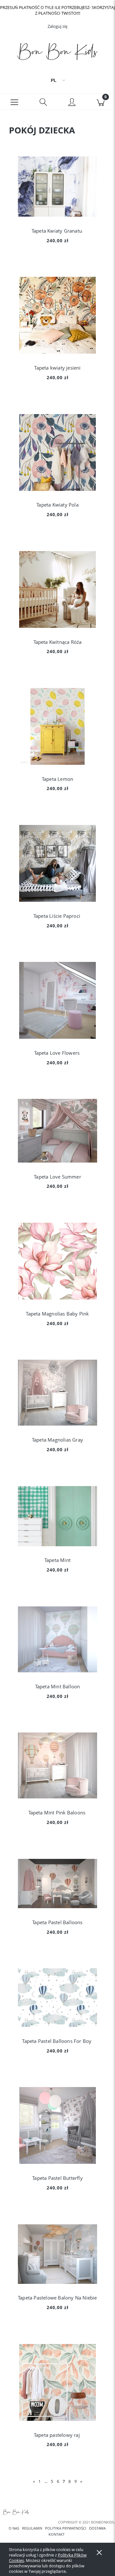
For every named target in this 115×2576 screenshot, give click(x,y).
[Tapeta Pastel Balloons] (57, 1884)
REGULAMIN (32, 2528)
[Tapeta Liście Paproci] (57, 863)
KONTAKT (57, 2534)
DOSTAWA (97, 2528)
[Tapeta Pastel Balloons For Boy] (57, 1998)
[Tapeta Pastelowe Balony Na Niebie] (57, 2254)
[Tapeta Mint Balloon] (57, 1639)
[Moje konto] (72, 103)
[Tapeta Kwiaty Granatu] (57, 187)
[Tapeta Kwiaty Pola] (57, 452)
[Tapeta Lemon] (57, 726)
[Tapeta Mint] (57, 1516)
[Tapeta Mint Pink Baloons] (57, 1765)
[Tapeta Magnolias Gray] (57, 1393)
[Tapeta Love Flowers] (57, 1000)
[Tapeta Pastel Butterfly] (57, 2125)
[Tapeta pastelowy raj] (57, 2382)
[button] (14, 102)
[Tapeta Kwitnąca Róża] (57, 589)
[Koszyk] (101, 102)
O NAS (14, 2528)
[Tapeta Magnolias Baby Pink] (57, 1261)
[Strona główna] (57, 53)
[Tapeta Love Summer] (57, 1131)
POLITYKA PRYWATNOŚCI (66, 2528)
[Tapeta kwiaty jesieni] (57, 315)
